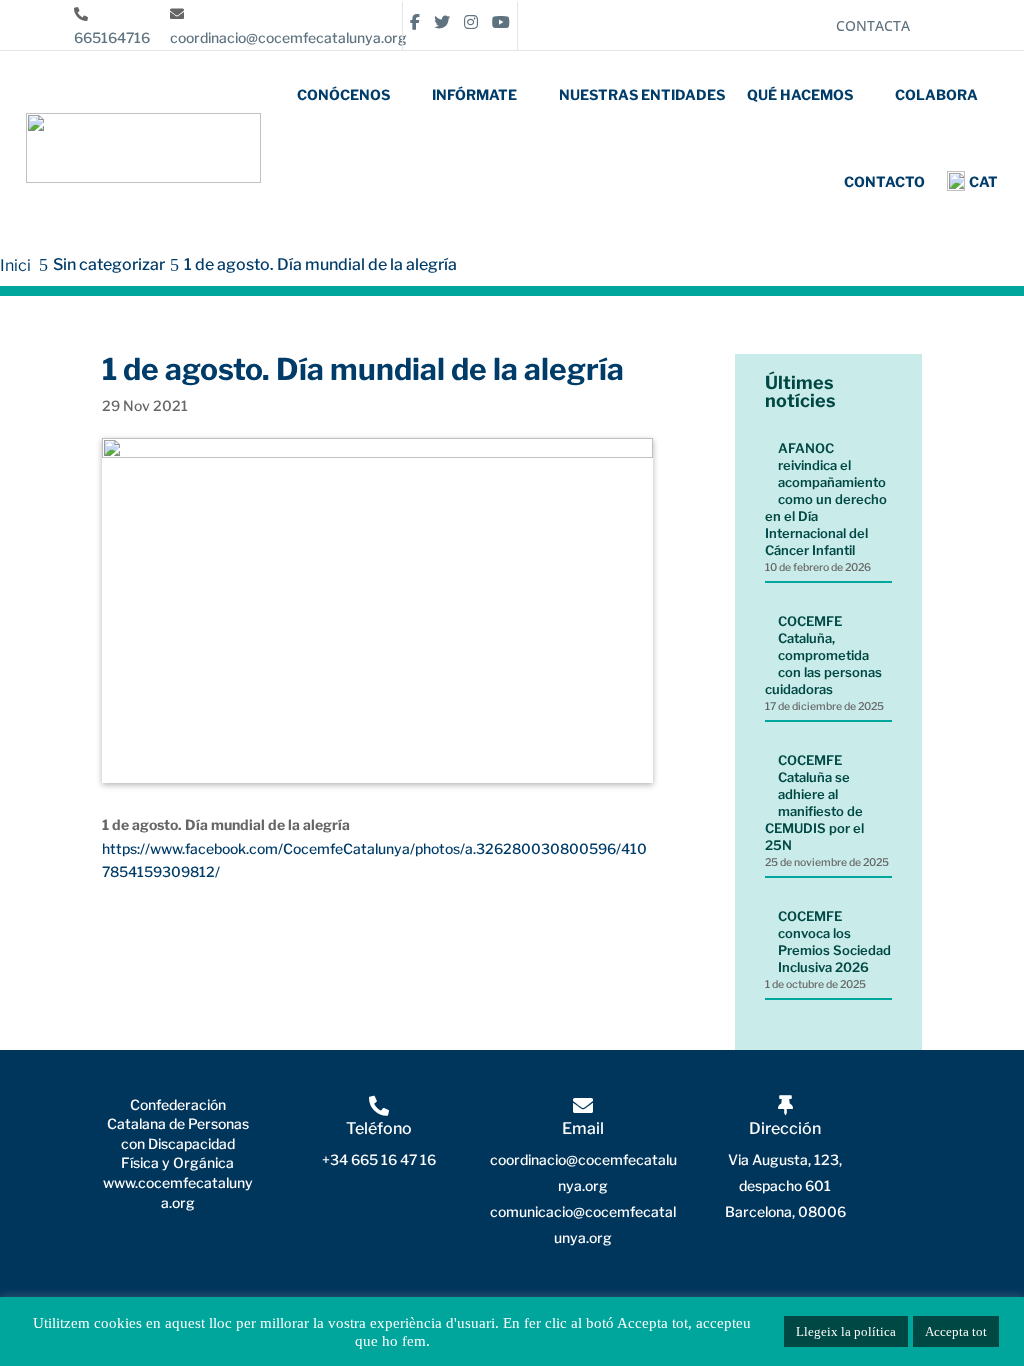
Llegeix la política (846, 1331)
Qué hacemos (800, 94)
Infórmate (474, 94)
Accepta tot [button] (956, 1331)
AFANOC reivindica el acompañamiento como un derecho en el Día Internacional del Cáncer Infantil (826, 499)
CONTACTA (873, 25)
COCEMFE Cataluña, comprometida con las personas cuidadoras (823, 655)
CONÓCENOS (343, 94)
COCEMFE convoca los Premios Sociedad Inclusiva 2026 (834, 941)
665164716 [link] (112, 37)
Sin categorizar (109, 264)
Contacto (884, 181)
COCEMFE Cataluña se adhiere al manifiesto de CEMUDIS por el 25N (814, 802)
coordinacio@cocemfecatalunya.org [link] (288, 37)
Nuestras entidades (642, 94)
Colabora (936, 94)
